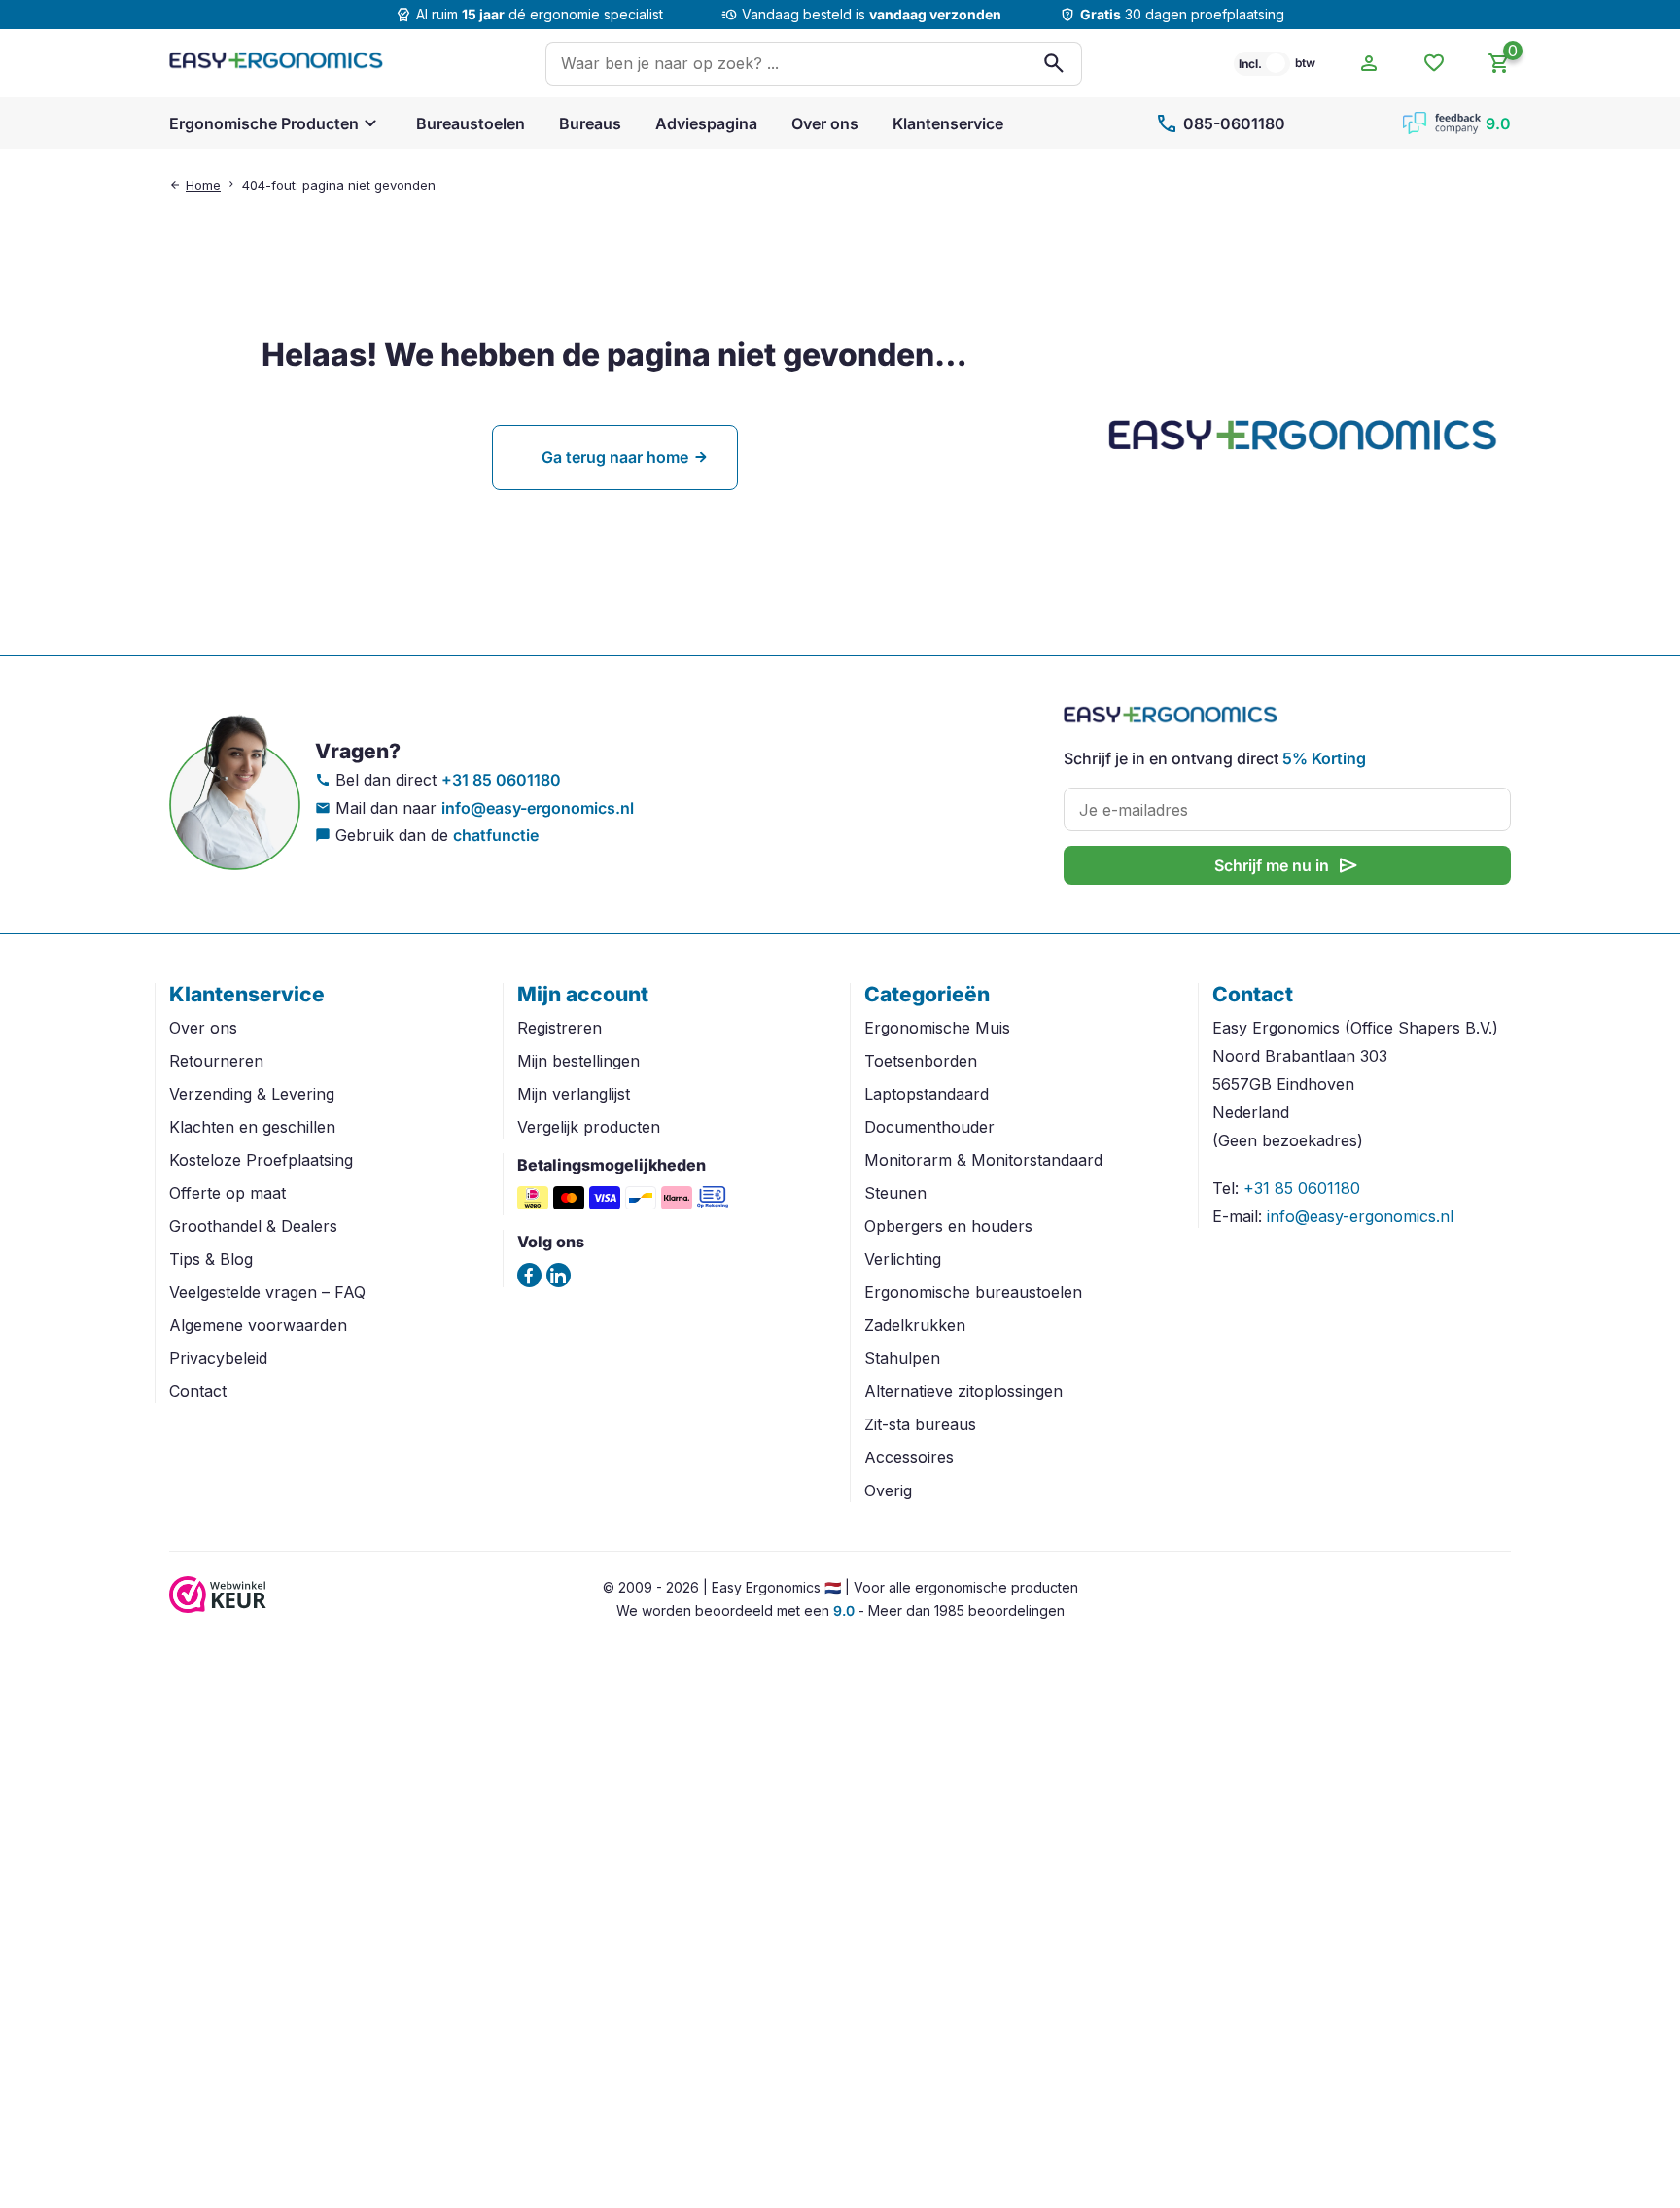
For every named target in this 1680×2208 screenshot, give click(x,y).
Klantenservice (948, 123)
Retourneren (216, 1061)
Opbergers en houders (948, 1226)
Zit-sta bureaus (920, 1424)
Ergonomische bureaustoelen (973, 1292)
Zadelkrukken (915, 1325)
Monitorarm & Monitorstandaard (983, 1160)
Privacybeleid (218, 1358)
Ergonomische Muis (937, 1028)
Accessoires (909, 1457)
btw (1305, 63)
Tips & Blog (211, 1259)
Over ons (825, 123)
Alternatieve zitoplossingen (963, 1391)
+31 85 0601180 (501, 780)
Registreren (560, 1028)
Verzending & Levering (252, 1094)
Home (203, 185)
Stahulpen (902, 1358)
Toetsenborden (921, 1061)
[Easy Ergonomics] (276, 63)
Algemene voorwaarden (258, 1325)
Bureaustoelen (471, 123)
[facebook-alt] (529, 1275)
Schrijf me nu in (1287, 865)
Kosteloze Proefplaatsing (261, 1160)
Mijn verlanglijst (574, 1094)
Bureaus (590, 123)
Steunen (895, 1193)
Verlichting (903, 1259)
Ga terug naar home (615, 457)
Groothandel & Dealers (253, 1226)
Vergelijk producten (589, 1127)
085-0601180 (1220, 123)
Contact (198, 1391)
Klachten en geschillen (252, 1127)
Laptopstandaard (927, 1094)
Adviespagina (706, 123)
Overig (888, 1490)
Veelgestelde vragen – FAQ (267, 1292)
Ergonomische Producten (264, 123)
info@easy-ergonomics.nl (538, 808)
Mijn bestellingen (578, 1061)
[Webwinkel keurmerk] (218, 1607)
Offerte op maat (227, 1193)
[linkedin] (559, 1275)
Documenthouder (929, 1127)
